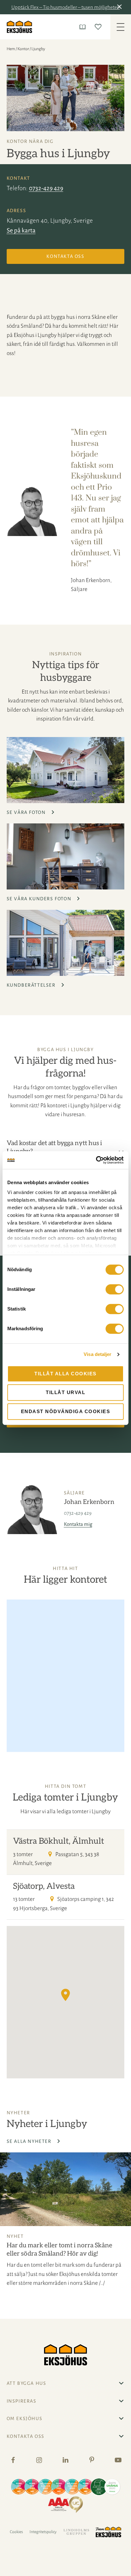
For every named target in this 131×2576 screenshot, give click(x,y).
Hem (11, 49)
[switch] (115, 1289)
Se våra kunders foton (40, 899)
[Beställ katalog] (84, 27)
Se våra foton (27, 812)
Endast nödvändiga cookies (66, 1411)
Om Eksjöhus (25, 2418)
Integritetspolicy (43, 2532)
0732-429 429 (46, 188)
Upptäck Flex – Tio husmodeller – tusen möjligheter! (66, 7)
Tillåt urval (65, 1392)
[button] (121, 7)
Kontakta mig (78, 1524)
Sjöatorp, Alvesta (44, 1886)
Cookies (16, 2532)
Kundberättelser (32, 985)
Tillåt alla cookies (65, 1374)
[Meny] (121, 27)
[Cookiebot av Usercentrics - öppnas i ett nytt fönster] (96, 1160)
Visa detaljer (97, 1354)
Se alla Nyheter (30, 2141)
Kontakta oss (65, 256)
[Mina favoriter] (99, 27)
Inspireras (22, 2401)
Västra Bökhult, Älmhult (59, 1841)
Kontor (23, 49)
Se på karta (21, 230)
